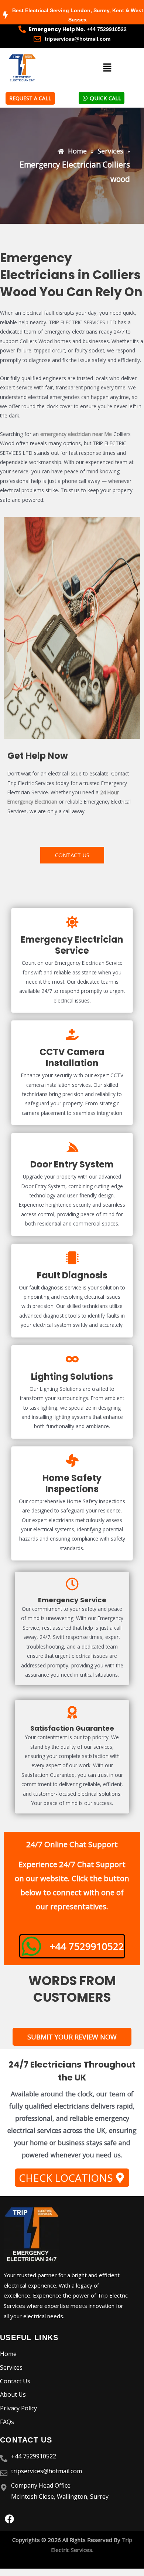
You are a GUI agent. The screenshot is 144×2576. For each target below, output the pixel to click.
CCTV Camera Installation (72, 1057)
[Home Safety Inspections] (72, 1461)
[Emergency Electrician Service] (72, 922)
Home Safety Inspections (72, 1483)
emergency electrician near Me (76, 434)
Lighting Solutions (72, 1377)
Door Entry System (72, 1164)
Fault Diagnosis (72, 1275)
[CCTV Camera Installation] (72, 1035)
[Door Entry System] (72, 1147)
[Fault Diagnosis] (72, 1258)
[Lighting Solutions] (72, 1359)
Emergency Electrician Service (72, 945)
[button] (107, 68)
